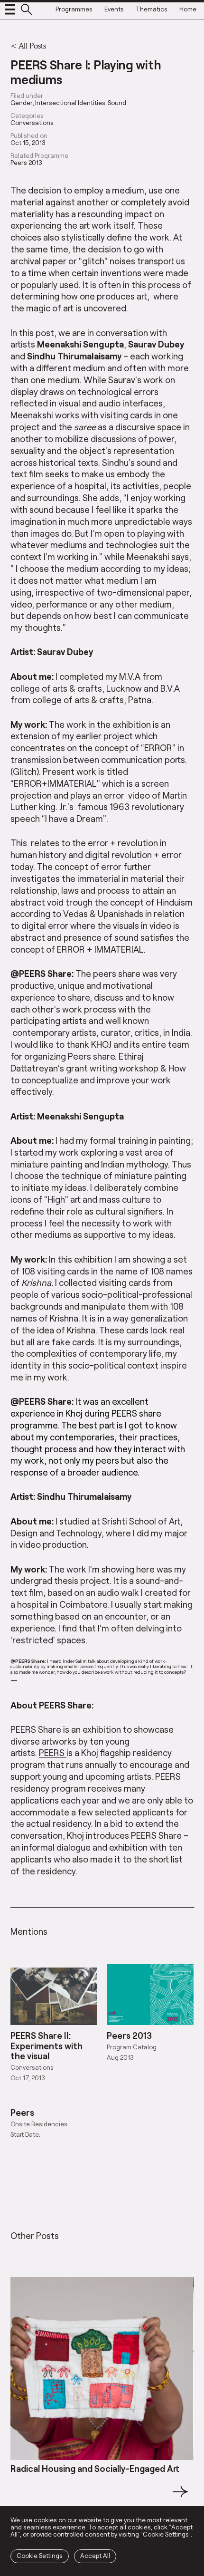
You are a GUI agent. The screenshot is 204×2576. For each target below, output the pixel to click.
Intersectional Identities (70, 103)
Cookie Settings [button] (40, 2556)
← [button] (19, 2497)
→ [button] (180, 2497)
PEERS (53, 1752)
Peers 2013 (26, 163)
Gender (22, 103)
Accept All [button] (95, 2556)
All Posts (32, 45)
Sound (117, 103)
